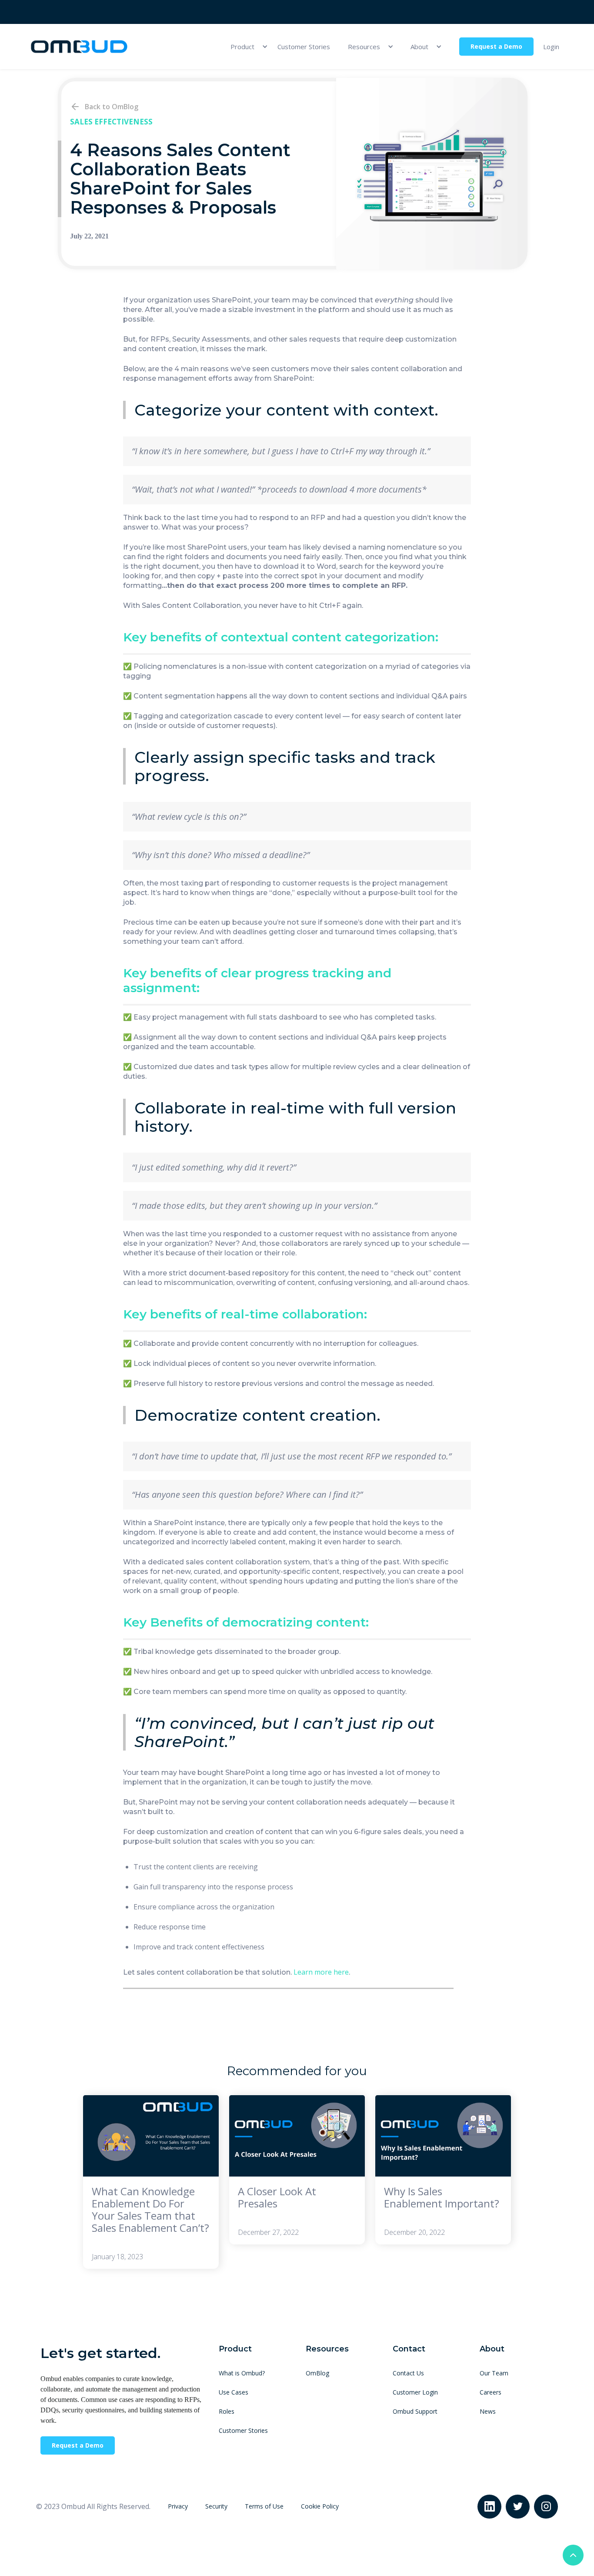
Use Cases (234, 2392)
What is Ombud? (242, 2373)
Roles (227, 2411)
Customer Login (415, 2392)
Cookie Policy (320, 2506)
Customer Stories (304, 47)
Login (551, 47)
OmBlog (317, 2373)
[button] (245, 47)
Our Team (494, 2373)
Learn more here (321, 1972)
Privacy (178, 2506)
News (488, 2411)
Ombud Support (415, 2411)
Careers (491, 2392)
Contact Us (408, 2373)
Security (216, 2506)
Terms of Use (264, 2506)
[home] (79, 47)
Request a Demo (496, 46)
